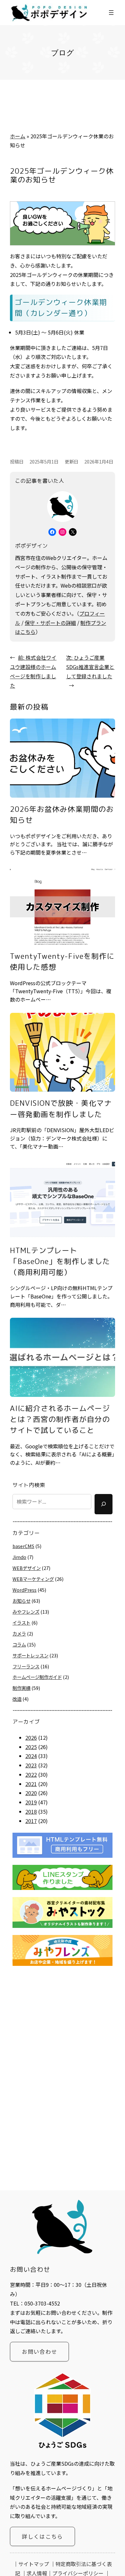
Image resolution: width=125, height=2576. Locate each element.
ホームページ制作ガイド (37, 1677)
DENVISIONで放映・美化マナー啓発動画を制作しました (61, 1109)
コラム (19, 1644)
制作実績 (21, 1688)
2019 (31, 1802)
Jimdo (19, 1557)
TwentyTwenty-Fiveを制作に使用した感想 (62, 962)
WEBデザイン (27, 1568)
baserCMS (23, 1546)
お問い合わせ (39, 2351)
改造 (17, 1699)
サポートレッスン (30, 1655)
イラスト (21, 1623)
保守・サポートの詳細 (50, 623)
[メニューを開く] (111, 13)
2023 (31, 1765)
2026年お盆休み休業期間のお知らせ (62, 815)
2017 (31, 1821)
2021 (31, 1784)
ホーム (18, 136)
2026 (31, 1737)
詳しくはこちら (42, 2536)
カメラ (19, 1633)
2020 (31, 1793)
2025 (31, 1747)
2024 (31, 1756)
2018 (31, 1811)
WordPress (25, 1590)
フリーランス (26, 1666)
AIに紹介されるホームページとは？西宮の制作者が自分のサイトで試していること (60, 1419)
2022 (31, 1774)
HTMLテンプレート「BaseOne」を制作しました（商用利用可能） (60, 1261)
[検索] (104, 1504)
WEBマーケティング (33, 1579)
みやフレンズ (26, 1612)
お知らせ (21, 1601)
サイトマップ (34, 2564)
